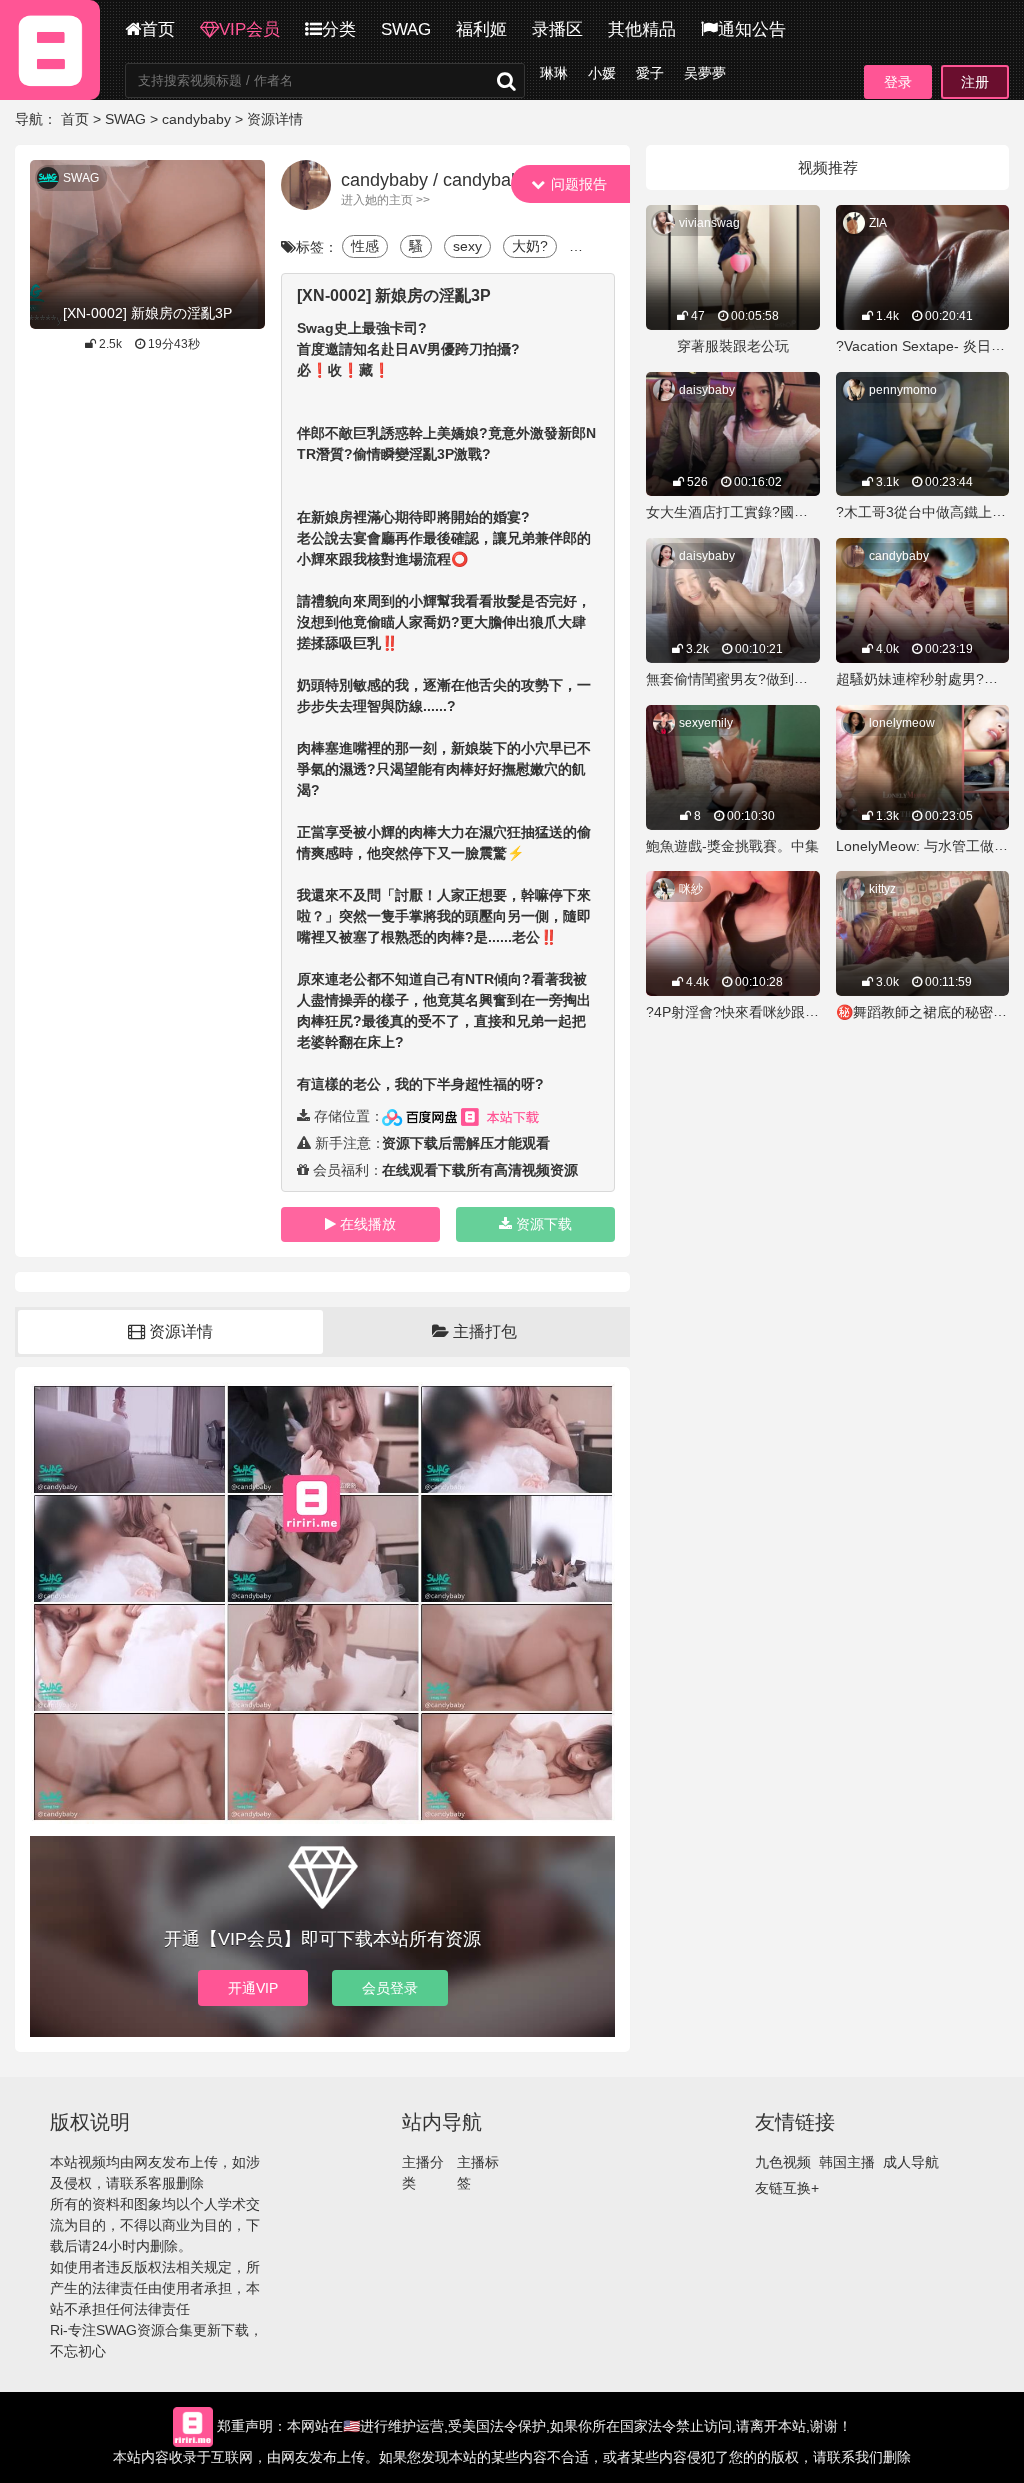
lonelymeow (902, 723)
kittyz (882, 889)
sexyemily (706, 723)
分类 (339, 29)
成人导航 (911, 2162)
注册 (975, 82)
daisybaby (707, 390)
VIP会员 (249, 29)
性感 (365, 246)
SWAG (406, 29)
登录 (898, 82)
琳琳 (554, 73)
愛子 (650, 73)
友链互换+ (787, 2188)
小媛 (602, 73)
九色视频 (783, 2162)
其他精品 (642, 29)
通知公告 (752, 29)
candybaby (196, 119)
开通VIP (253, 1988)
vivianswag (709, 223)
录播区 (557, 29)
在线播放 (368, 1224)
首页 (158, 29)
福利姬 (481, 29)
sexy (467, 246)
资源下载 (544, 1224)
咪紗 (691, 889)
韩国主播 (847, 2162)
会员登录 (390, 1988)
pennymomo (903, 390)
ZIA (878, 223)
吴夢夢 (705, 73)
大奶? (530, 246)
